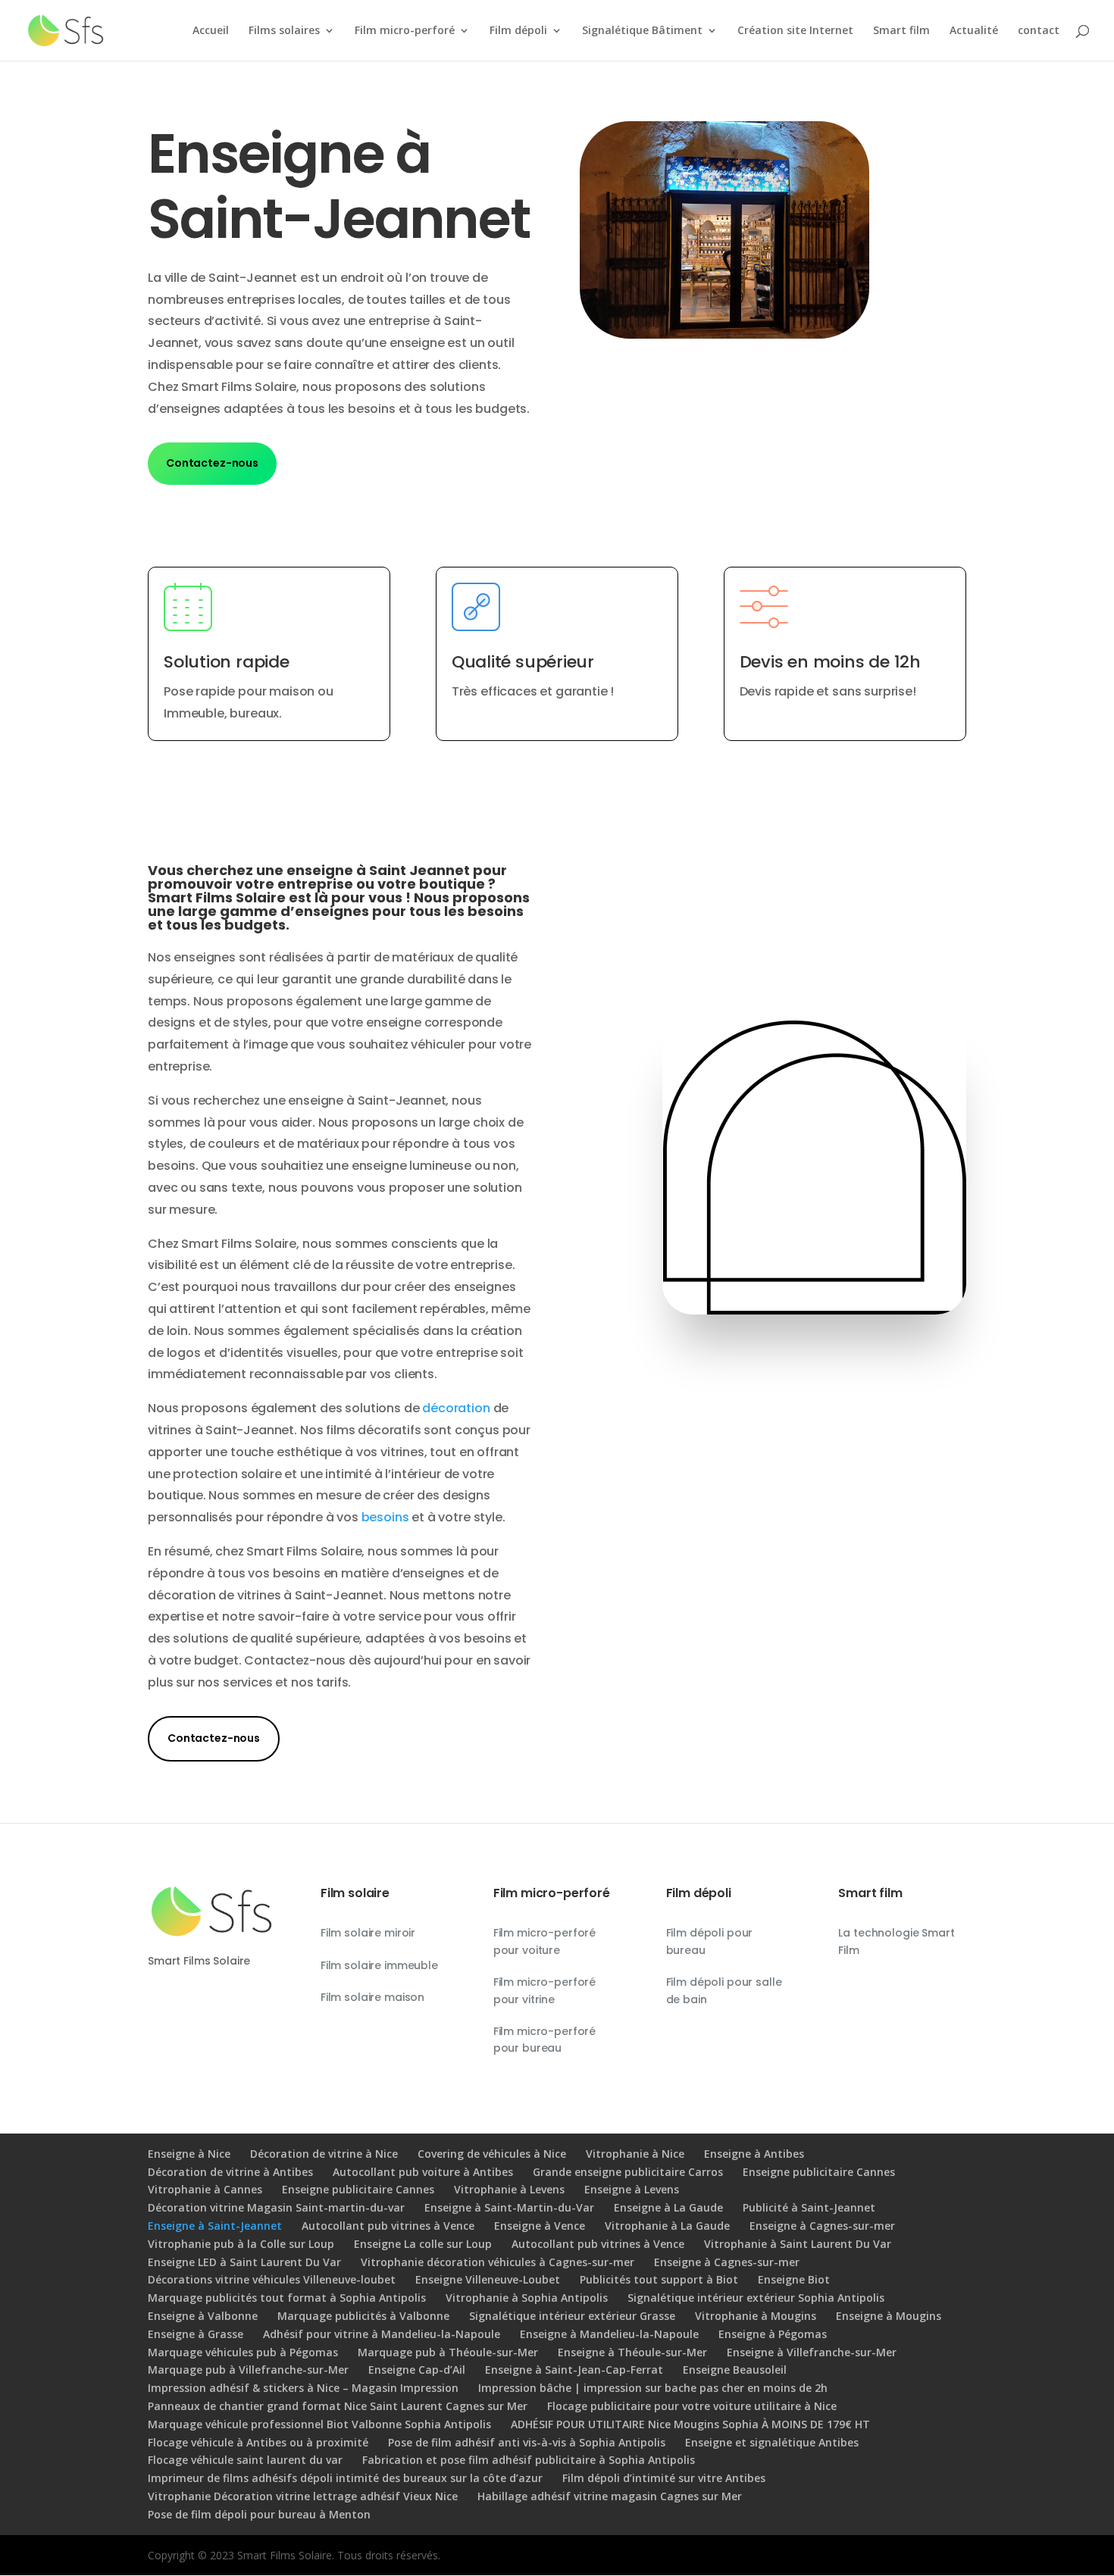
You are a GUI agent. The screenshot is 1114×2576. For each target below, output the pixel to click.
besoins (385, 1517)
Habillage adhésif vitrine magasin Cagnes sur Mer (610, 2496)
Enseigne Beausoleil (735, 2370)
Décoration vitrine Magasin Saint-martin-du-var (276, 2207)
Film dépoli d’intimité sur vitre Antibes (664, 2478)
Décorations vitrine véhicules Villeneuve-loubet (272, 2279)
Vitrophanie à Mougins (756, 2316)
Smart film (901, 31)
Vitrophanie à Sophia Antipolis (527, 2298)
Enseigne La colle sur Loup (423, 2244)
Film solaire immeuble (379, 1965)
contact (1039, 31)
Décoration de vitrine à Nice (324, 2154)
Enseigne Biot (794, 2279)
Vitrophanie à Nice (635, 2154)
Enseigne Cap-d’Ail (417, 2370)
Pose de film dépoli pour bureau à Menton (259, 2514)
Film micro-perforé (405, 31)
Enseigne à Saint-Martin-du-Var (509, 2207)
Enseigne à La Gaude (668, 2207)
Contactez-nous (212, 463)
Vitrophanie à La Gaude (667, 2226)
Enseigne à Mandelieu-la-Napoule (609, 2334)
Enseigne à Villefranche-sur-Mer (812, 2352)
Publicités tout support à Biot (659, 2279)
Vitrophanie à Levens (509, 2189)
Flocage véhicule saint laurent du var (245, 2460)
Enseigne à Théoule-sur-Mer (632, 2352)
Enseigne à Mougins (889, 2316)
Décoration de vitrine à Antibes (230, 2172)
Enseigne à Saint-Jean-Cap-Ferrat (574, 2370)
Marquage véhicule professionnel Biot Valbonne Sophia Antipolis (319, 2424)
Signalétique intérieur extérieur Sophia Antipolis (756, 2298)
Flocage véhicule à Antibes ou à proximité (258, 2442)
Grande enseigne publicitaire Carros (628, 2172)
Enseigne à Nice (189, 2154)
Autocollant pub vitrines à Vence (388, 2226)
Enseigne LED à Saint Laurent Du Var (244, 2262)
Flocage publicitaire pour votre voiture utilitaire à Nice (692, 2406)
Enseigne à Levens (632, 2189)
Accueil (211, 31)
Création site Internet (795, 31)
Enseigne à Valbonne (203, 2316)
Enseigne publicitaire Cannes (819, 2172)
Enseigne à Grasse (196, 2334)
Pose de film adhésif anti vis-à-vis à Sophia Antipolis (527, 2442)
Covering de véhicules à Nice (492, 2154)
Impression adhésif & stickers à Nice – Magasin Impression (303, 2388)
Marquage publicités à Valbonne (363, 2316)
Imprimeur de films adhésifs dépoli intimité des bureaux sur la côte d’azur (345, 2478)
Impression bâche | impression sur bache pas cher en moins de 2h (653, 2388)
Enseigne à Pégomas (773, 2334)
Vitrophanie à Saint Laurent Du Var (798, 2244)
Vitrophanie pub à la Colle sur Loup (241, 2244)
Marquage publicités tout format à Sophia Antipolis (287, 2298)
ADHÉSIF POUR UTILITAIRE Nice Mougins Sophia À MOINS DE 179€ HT (690, 2424)
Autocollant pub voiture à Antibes (423, 2172)
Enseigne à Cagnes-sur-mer (822, 2226)
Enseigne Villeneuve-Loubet (488, 2279)
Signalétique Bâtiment (642, 31)
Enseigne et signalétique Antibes (772, 2442)
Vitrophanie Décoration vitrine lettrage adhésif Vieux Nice (303, 2496)
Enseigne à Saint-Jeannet (215, 2226)
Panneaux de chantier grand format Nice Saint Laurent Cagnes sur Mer (338, 2406)
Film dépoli (518, 31)
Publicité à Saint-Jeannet (809, 2207)
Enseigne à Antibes (754, 2154)
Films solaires (284, 31)
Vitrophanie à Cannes (205, 2189)
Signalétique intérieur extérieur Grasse (572, 2316)
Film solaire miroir (368, 1933)
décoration (456, 1408)
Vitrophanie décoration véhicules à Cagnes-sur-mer (498, 2262)
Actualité (974, 31)
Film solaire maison (372, 1997)
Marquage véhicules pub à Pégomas (243, 2352)
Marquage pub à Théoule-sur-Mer (448, 2352)
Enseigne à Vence (540, 2226)
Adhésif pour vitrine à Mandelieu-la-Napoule (382, 2334)
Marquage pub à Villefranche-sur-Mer (248, 2370)
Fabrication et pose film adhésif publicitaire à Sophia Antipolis (529, 2460)
